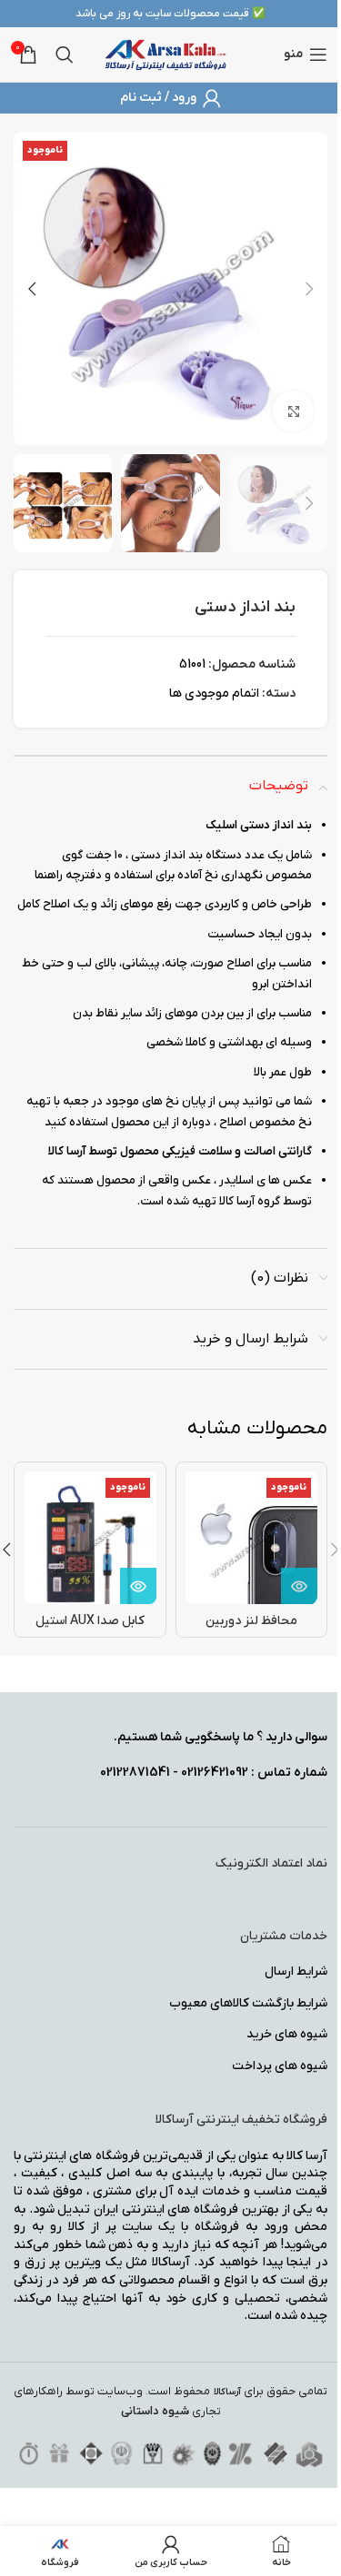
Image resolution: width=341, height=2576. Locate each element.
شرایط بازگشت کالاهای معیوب (248, 2003)
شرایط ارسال (296, 1972)
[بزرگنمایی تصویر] (293, 411)
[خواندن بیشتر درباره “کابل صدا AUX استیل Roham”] (138, 1586)
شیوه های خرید (287, 2034)
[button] (309, 289)
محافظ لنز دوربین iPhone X (251, 1630)
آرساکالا (227, 2392)
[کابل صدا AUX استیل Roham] (90, 1538)
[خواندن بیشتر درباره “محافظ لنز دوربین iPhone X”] (299, 1586)
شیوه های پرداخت (280, 2066)
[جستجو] (65, 54)
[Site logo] (166, 54)
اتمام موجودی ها (214, 694)
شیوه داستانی (155, 2411)
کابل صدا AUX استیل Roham (90, 1630)
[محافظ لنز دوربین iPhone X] (252, 1538)
